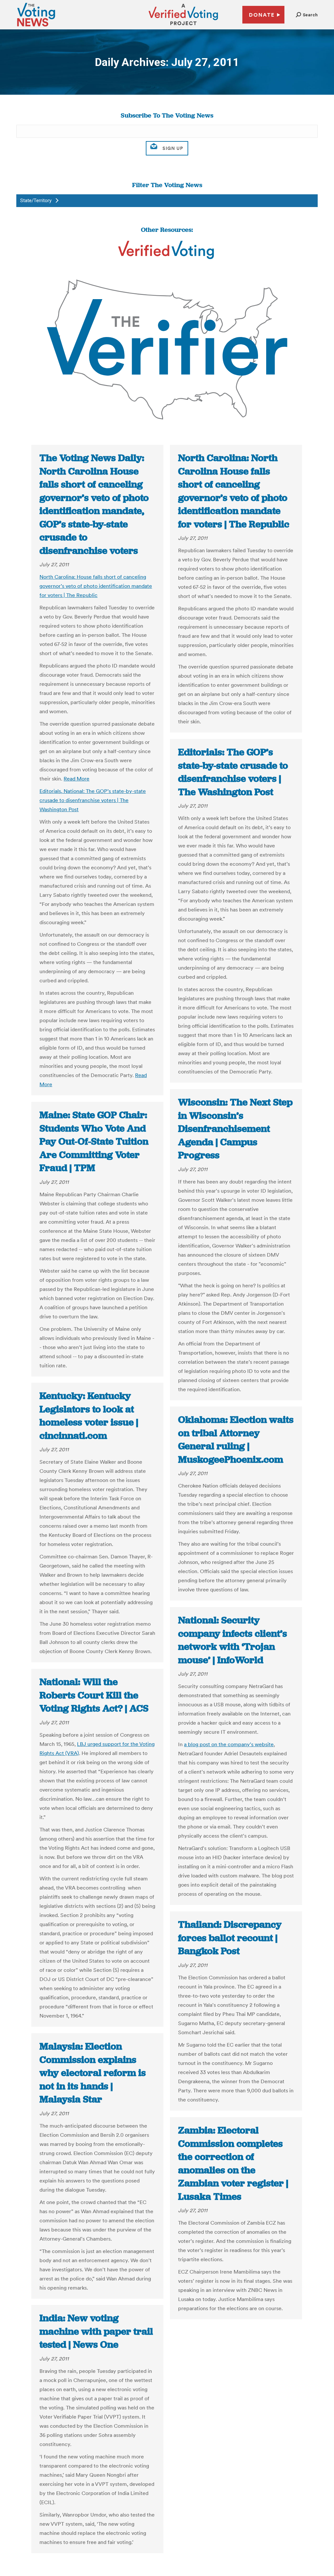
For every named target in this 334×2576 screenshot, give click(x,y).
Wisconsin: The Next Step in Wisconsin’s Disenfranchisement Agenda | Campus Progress (235, 1129)
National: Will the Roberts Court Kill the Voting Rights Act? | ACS (94, 1695)
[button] (307, 15)
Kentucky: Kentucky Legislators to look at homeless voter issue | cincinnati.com (89, 1416)
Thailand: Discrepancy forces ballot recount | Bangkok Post (230, 1938)
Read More (76, 779)
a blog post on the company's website (229, 1744)
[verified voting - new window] (183, 26)
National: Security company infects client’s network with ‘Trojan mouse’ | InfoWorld (233, 1640)
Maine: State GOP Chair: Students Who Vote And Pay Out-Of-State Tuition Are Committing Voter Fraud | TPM (94, 1141)
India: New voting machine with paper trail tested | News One (96, 2331)
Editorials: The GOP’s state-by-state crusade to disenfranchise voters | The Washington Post (233, 772)
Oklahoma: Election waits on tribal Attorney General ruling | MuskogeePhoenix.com (236, 1440)
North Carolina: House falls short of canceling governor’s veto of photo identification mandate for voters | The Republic (96, 586)
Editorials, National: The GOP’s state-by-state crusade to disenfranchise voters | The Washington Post (93, 800)
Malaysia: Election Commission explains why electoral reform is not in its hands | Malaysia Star (93, 2073)
